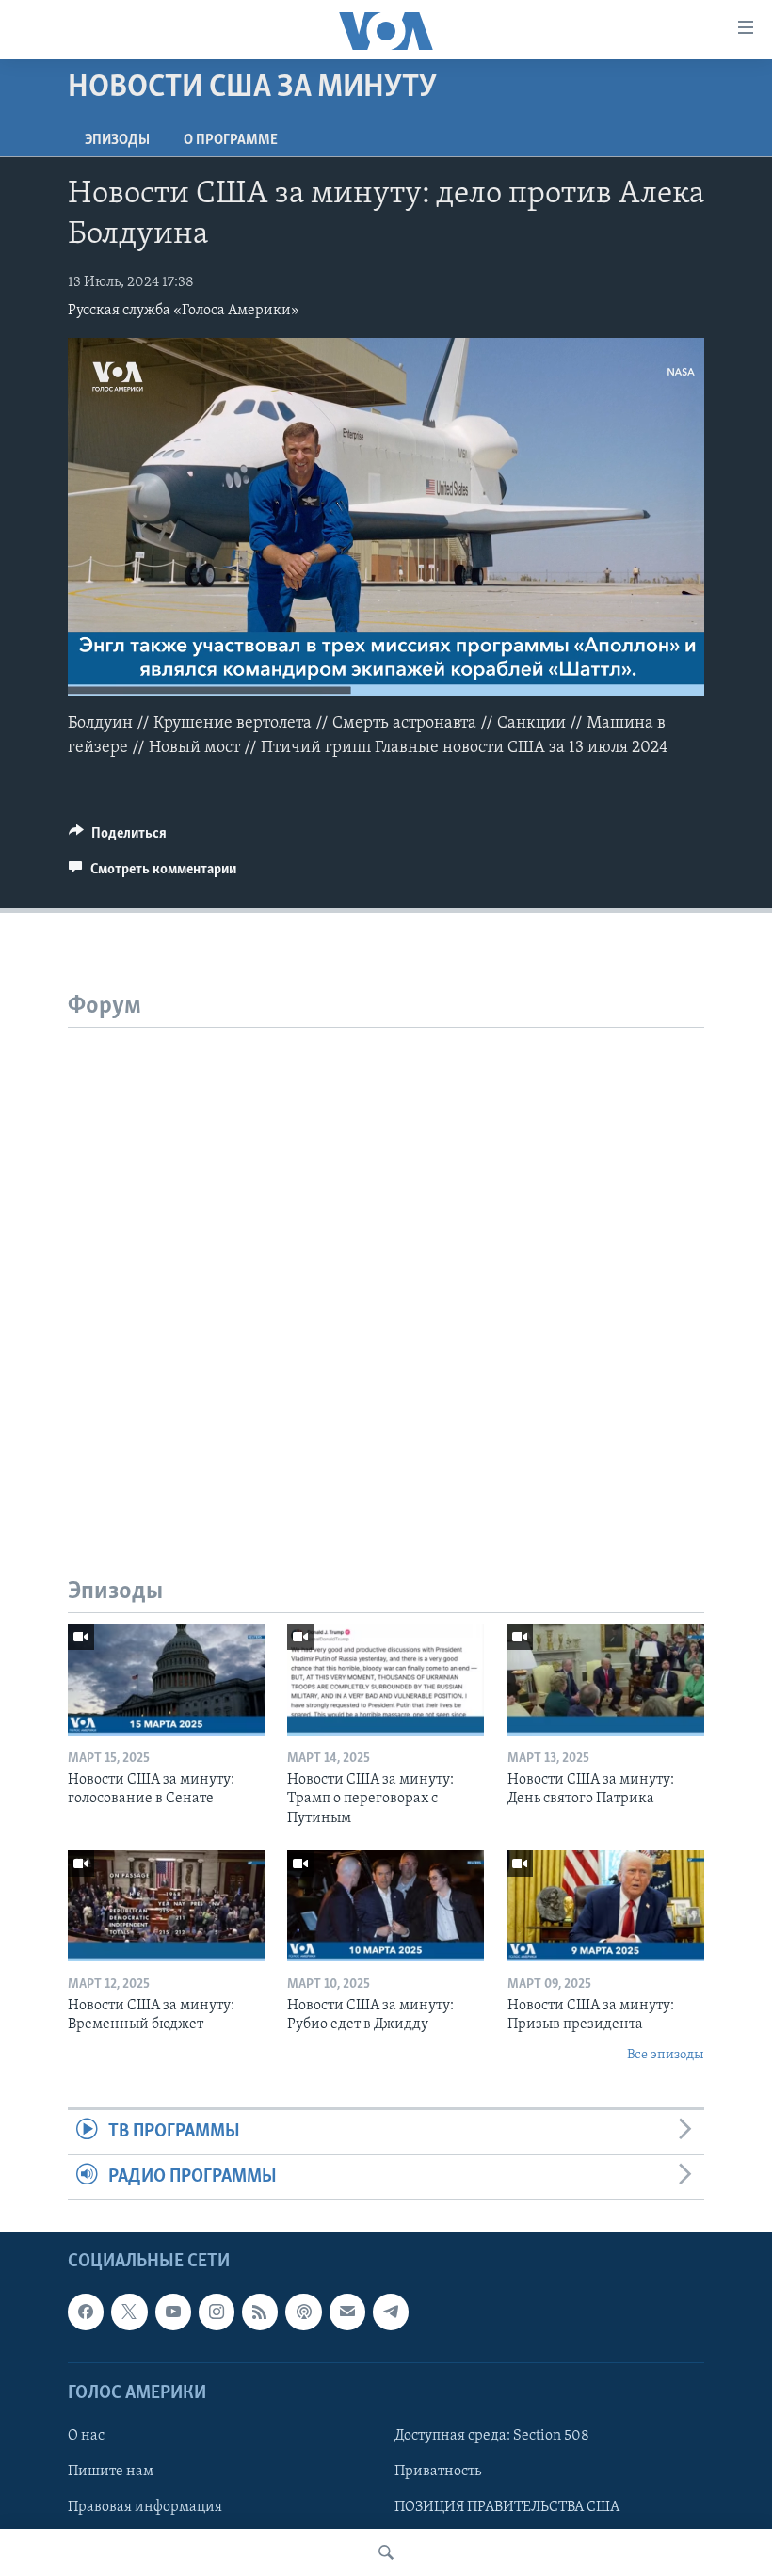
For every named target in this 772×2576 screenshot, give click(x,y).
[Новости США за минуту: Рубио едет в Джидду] (386, 1906)
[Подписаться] (347, 2312)
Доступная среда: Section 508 (492, 2436)
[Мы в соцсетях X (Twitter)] (129, 2312)
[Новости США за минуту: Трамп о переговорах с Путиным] (386, 1680)
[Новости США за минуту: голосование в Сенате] (166, 1680)
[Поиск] (386, 2552)
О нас (86, 2436)
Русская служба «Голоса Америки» (184, 311)
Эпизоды (117, 140)
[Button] (118, 838)
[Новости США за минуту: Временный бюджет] (166, 1906)
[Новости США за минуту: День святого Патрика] (606, 1680)
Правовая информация (145, 2507)
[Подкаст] (303, 2312)
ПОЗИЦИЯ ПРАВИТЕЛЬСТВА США (507, 2507)
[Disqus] (386, 1263)
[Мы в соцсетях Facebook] (86, 2312)
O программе (231, 140)
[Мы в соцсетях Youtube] (173, 2312)
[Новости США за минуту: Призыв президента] (606, 1906)
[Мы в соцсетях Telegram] (391, 2312)
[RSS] (260, 2312)
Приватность (438, 2472)
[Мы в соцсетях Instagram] (217, 2312)
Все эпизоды (666, 2055)
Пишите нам (111, 2472)
